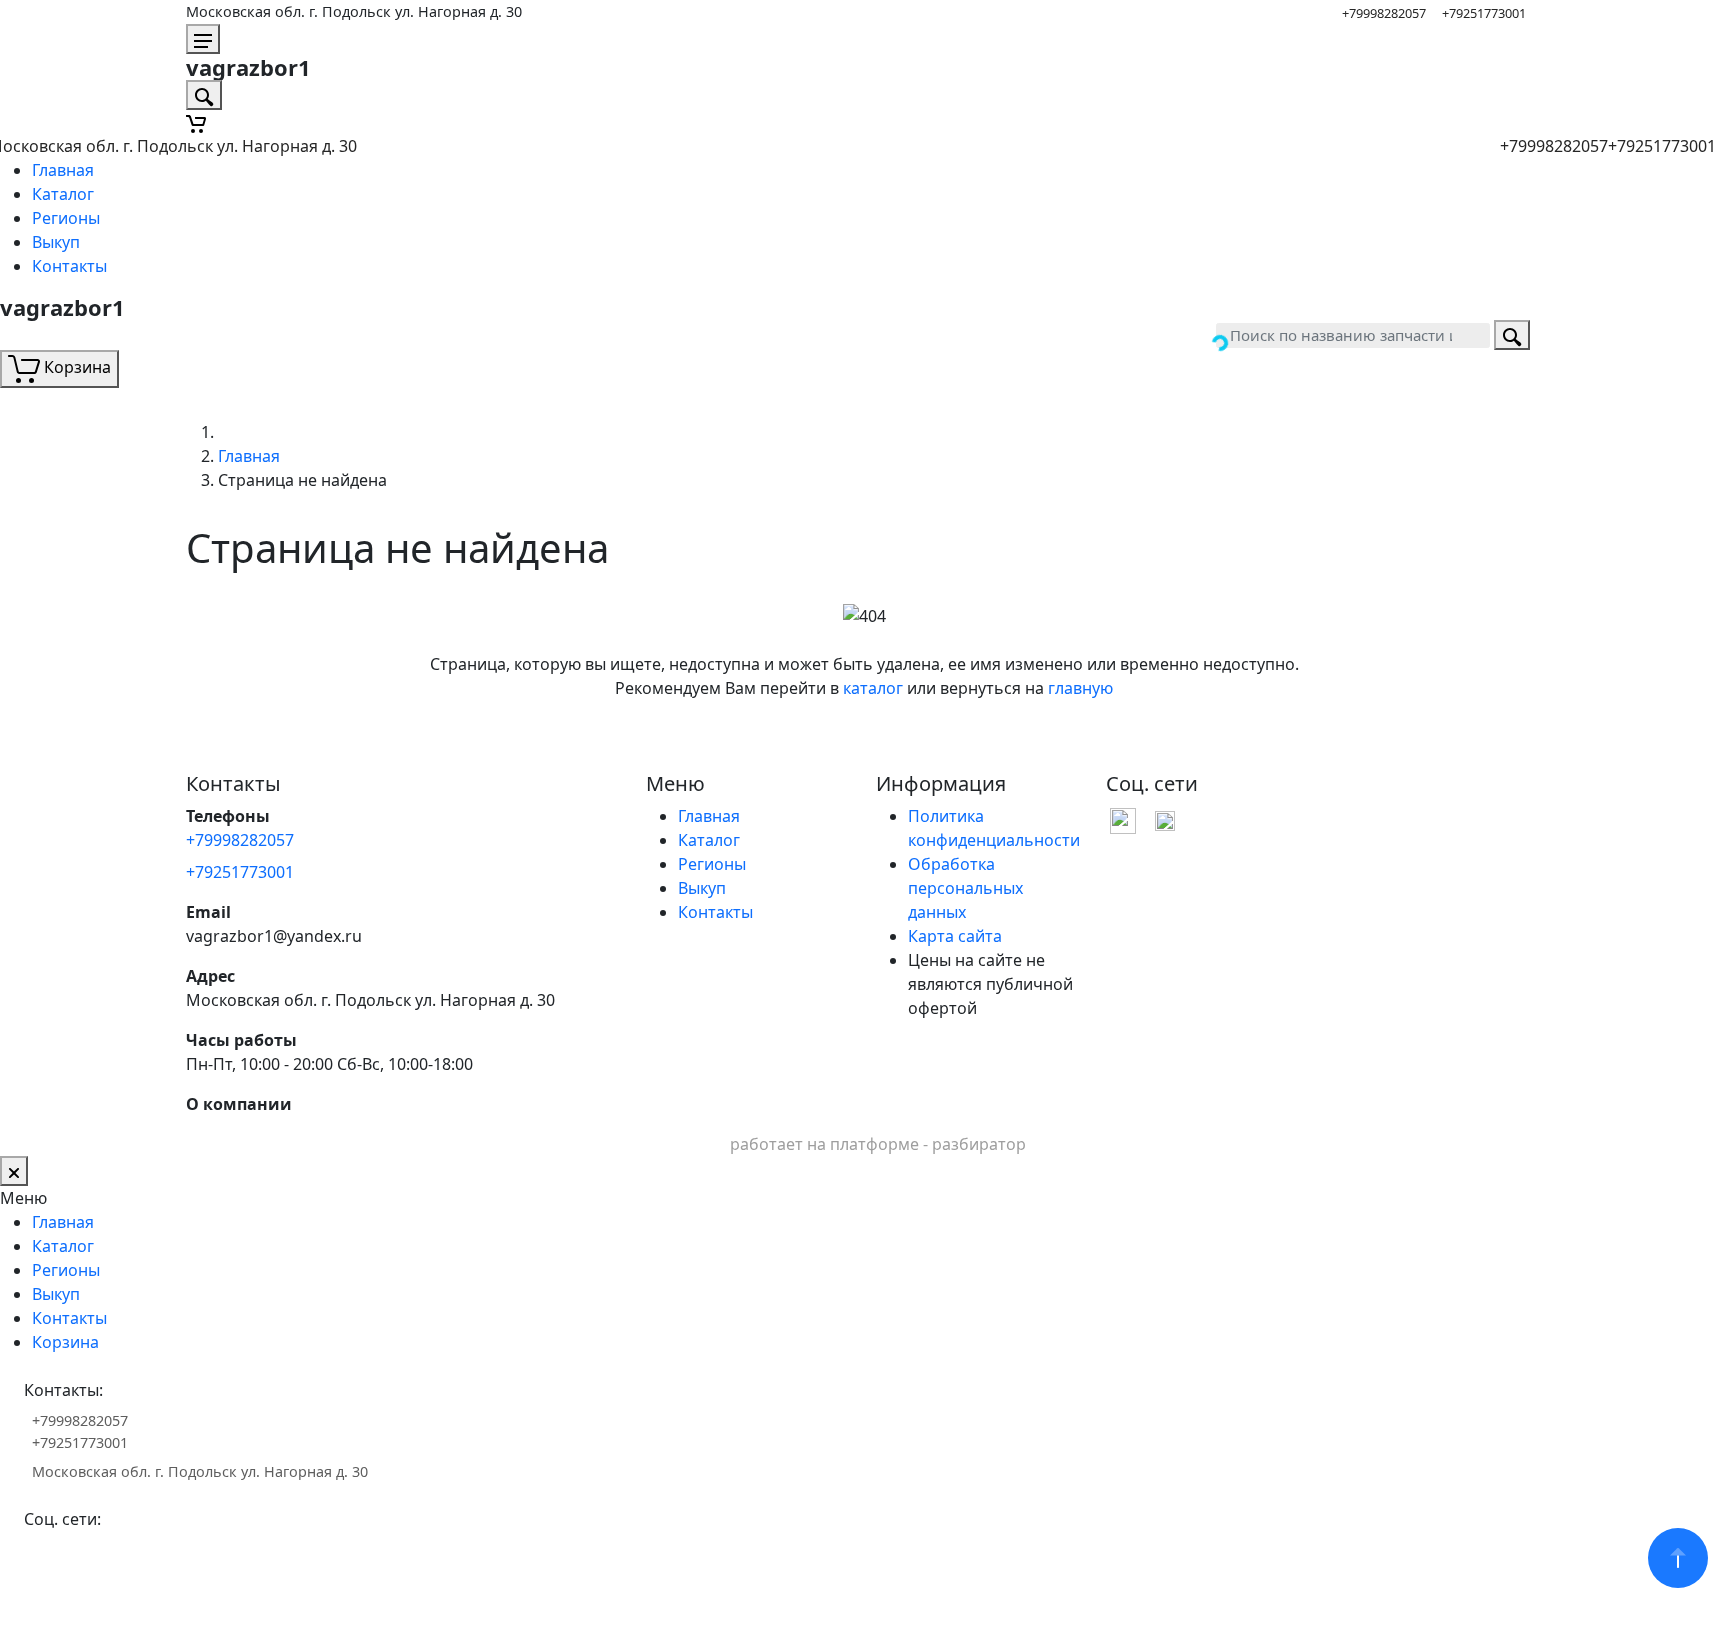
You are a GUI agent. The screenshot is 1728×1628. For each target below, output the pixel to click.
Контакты (69, 266)
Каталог (63, 194)
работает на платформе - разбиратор (878, 1144)
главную (1080, 688)
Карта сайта (955, 936)
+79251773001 (1484, 13)
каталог (873, 688)
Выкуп (56, 242)
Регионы (66, 218)
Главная (63, 170)
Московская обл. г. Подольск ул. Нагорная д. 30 (354, 11)
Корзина (65, 1342)
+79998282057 (1384, 13)
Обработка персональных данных (965, 888)
